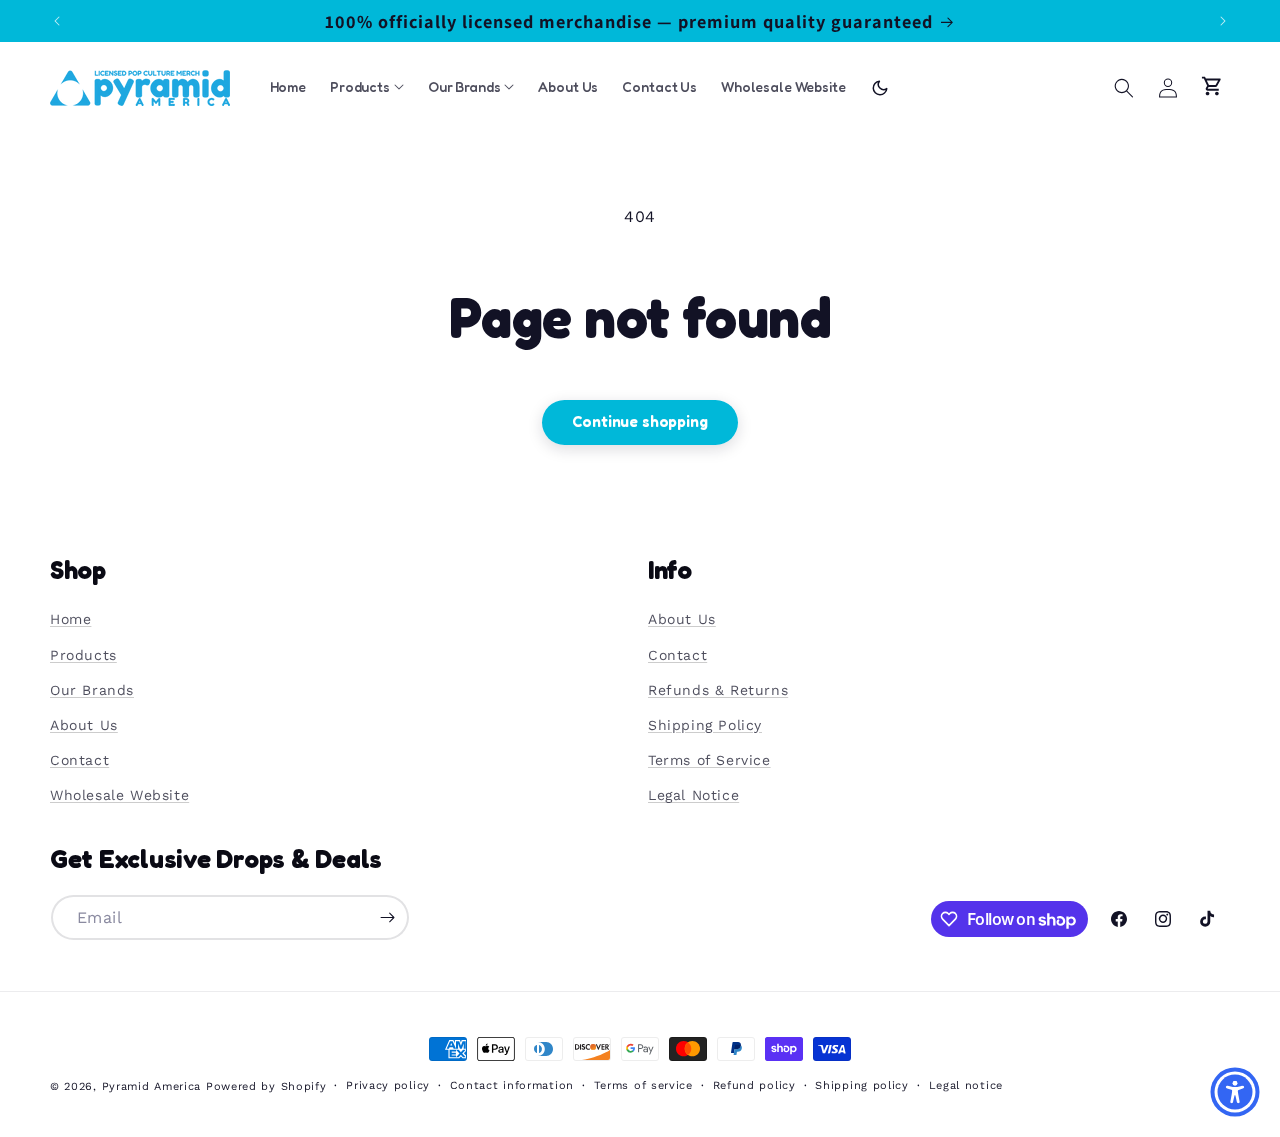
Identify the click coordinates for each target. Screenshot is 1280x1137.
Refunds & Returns (718, 690)
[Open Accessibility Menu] (1235, 1092)
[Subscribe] (387, 917)
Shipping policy (862, 1085)
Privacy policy (388, 1085)
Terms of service (643, 1085)
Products (83, 655)
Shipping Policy (705, 725)
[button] (1124, 88)
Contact (79, 760)
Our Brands (92, 690)
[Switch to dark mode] (880, 88)
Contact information (512, 1085)
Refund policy (754, 1085)
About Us (84, 725)
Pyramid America (152, 1086)
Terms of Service (709, 760)
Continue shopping (639, 421)
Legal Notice (693, 796)
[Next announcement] (1223, 21)
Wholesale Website (119, 796)
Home (70, 620)
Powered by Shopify (266, 1086)
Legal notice (966, 1085)
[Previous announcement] (57, 21)
